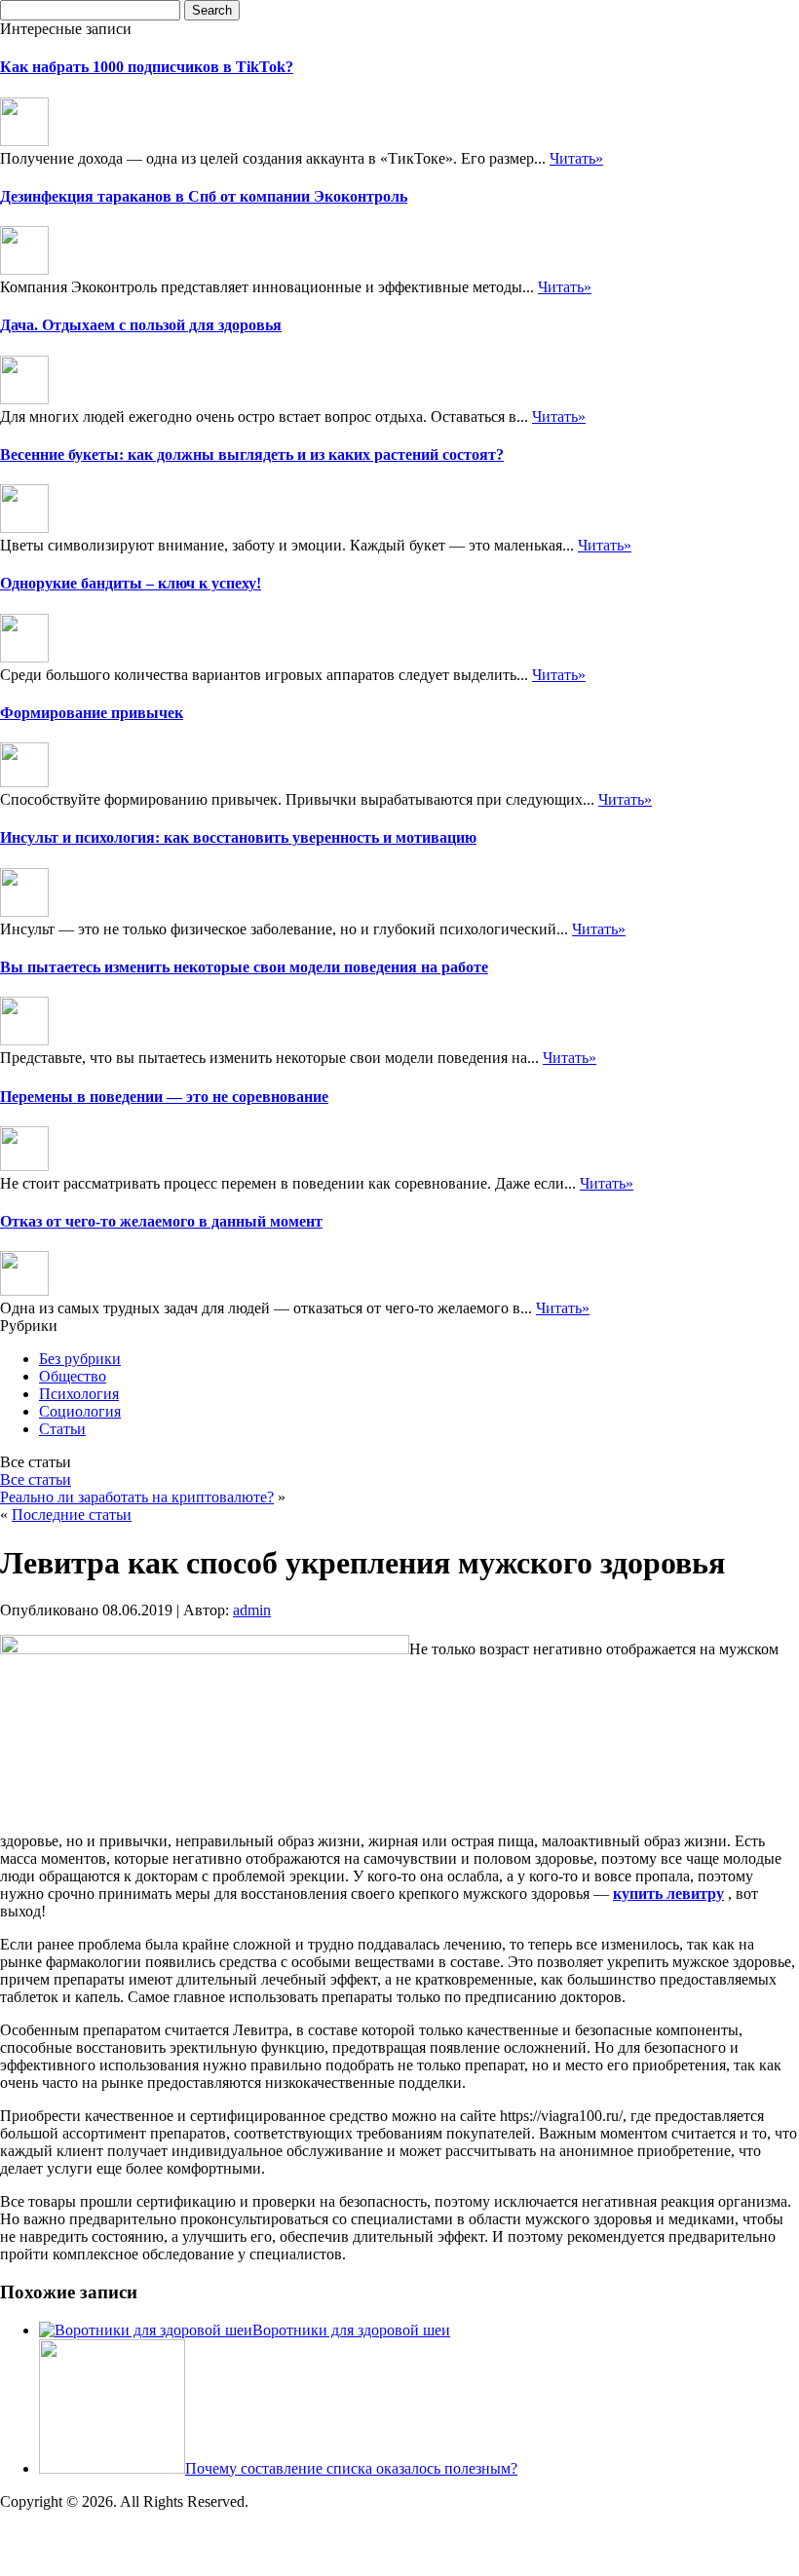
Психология (79, 1394)
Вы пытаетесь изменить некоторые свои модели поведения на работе (244, 967)
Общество (73, 1376)
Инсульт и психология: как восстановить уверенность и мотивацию (238, 837)
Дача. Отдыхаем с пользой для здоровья (141, 325)
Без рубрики (80, 1359)
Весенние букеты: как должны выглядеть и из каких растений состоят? (252, 455)
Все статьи (36, 1479)
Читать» (576, 158)
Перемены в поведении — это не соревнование (164, 1097)
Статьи (62, 1429)
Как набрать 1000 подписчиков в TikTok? (147, 67)
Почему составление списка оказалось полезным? (351, 2468)
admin (252, 1610)
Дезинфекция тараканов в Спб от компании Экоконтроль (204, 196)
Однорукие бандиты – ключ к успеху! (131, 583)
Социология (80, 1411)
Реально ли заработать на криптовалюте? (137, 1497)
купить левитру (668, 1894)
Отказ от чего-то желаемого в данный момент (161, 1221)
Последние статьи (72, 1515)
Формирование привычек (92, 713)
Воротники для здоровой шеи (351, 2330)
